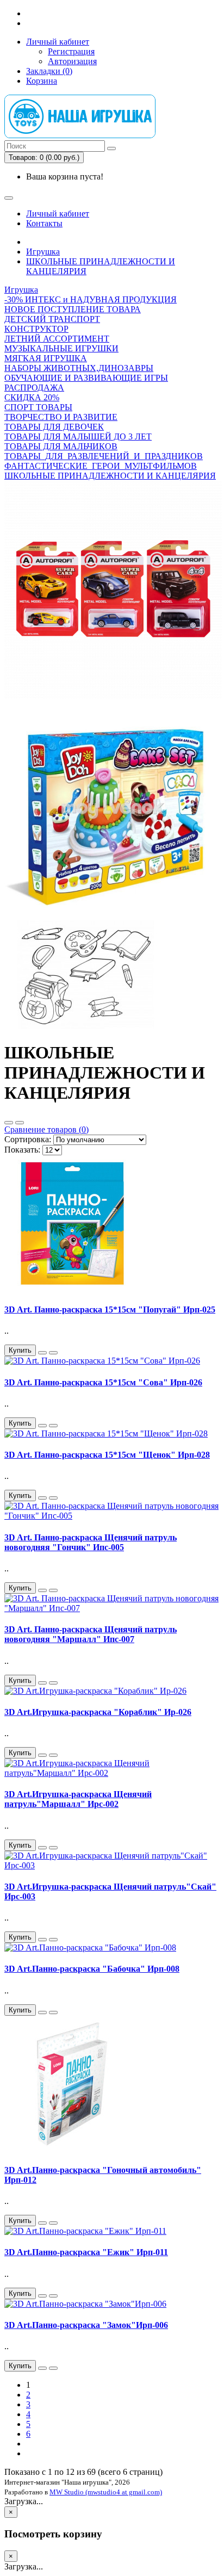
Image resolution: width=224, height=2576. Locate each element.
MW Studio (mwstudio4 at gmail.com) (106, 2492)
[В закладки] (42, 1353)
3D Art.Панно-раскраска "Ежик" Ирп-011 (86, 2252)
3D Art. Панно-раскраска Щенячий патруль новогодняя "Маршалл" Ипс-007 (91, 1634)
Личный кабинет (58, 42)
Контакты (44, 223)
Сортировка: (28, 1139)
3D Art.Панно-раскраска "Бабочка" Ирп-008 (92, 1969)
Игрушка (43, 252)
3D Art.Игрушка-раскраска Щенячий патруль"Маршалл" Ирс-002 (78, 1799)
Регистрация (71, 51)
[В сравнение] (53, 1353)
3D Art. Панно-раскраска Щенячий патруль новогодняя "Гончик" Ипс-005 (91, 1542)
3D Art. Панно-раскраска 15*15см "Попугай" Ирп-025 (110, 1309)
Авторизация (72, 61)
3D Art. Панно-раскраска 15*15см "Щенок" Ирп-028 (107, 1455)
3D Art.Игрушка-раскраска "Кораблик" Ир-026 (98, 1712)
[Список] (9, 1123)
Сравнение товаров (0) (46, 1129)
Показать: (22, 1150)
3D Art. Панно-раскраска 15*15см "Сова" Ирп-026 (103, 1382)
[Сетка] (20, 1123)
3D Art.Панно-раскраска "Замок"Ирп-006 (86, 2325)
